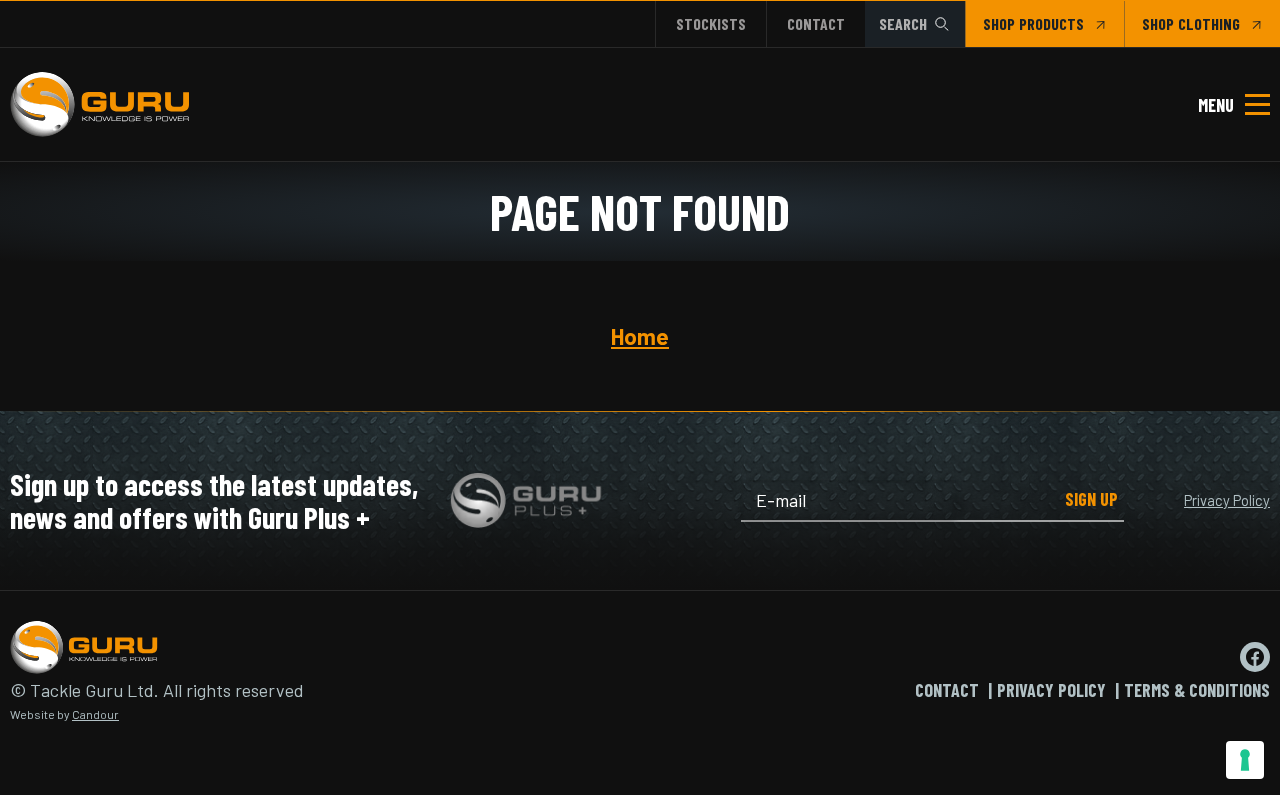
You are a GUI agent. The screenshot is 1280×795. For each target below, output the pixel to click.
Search (903, 23)
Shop (999, 23)
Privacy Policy (1227, 500)
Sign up (1091, 499)
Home (640, 336)
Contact (816, 23)
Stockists (711, 23)
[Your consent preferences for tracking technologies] (1245, 760)
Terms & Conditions (1197, 690)
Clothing (1209, 23)
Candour (95, 714)
